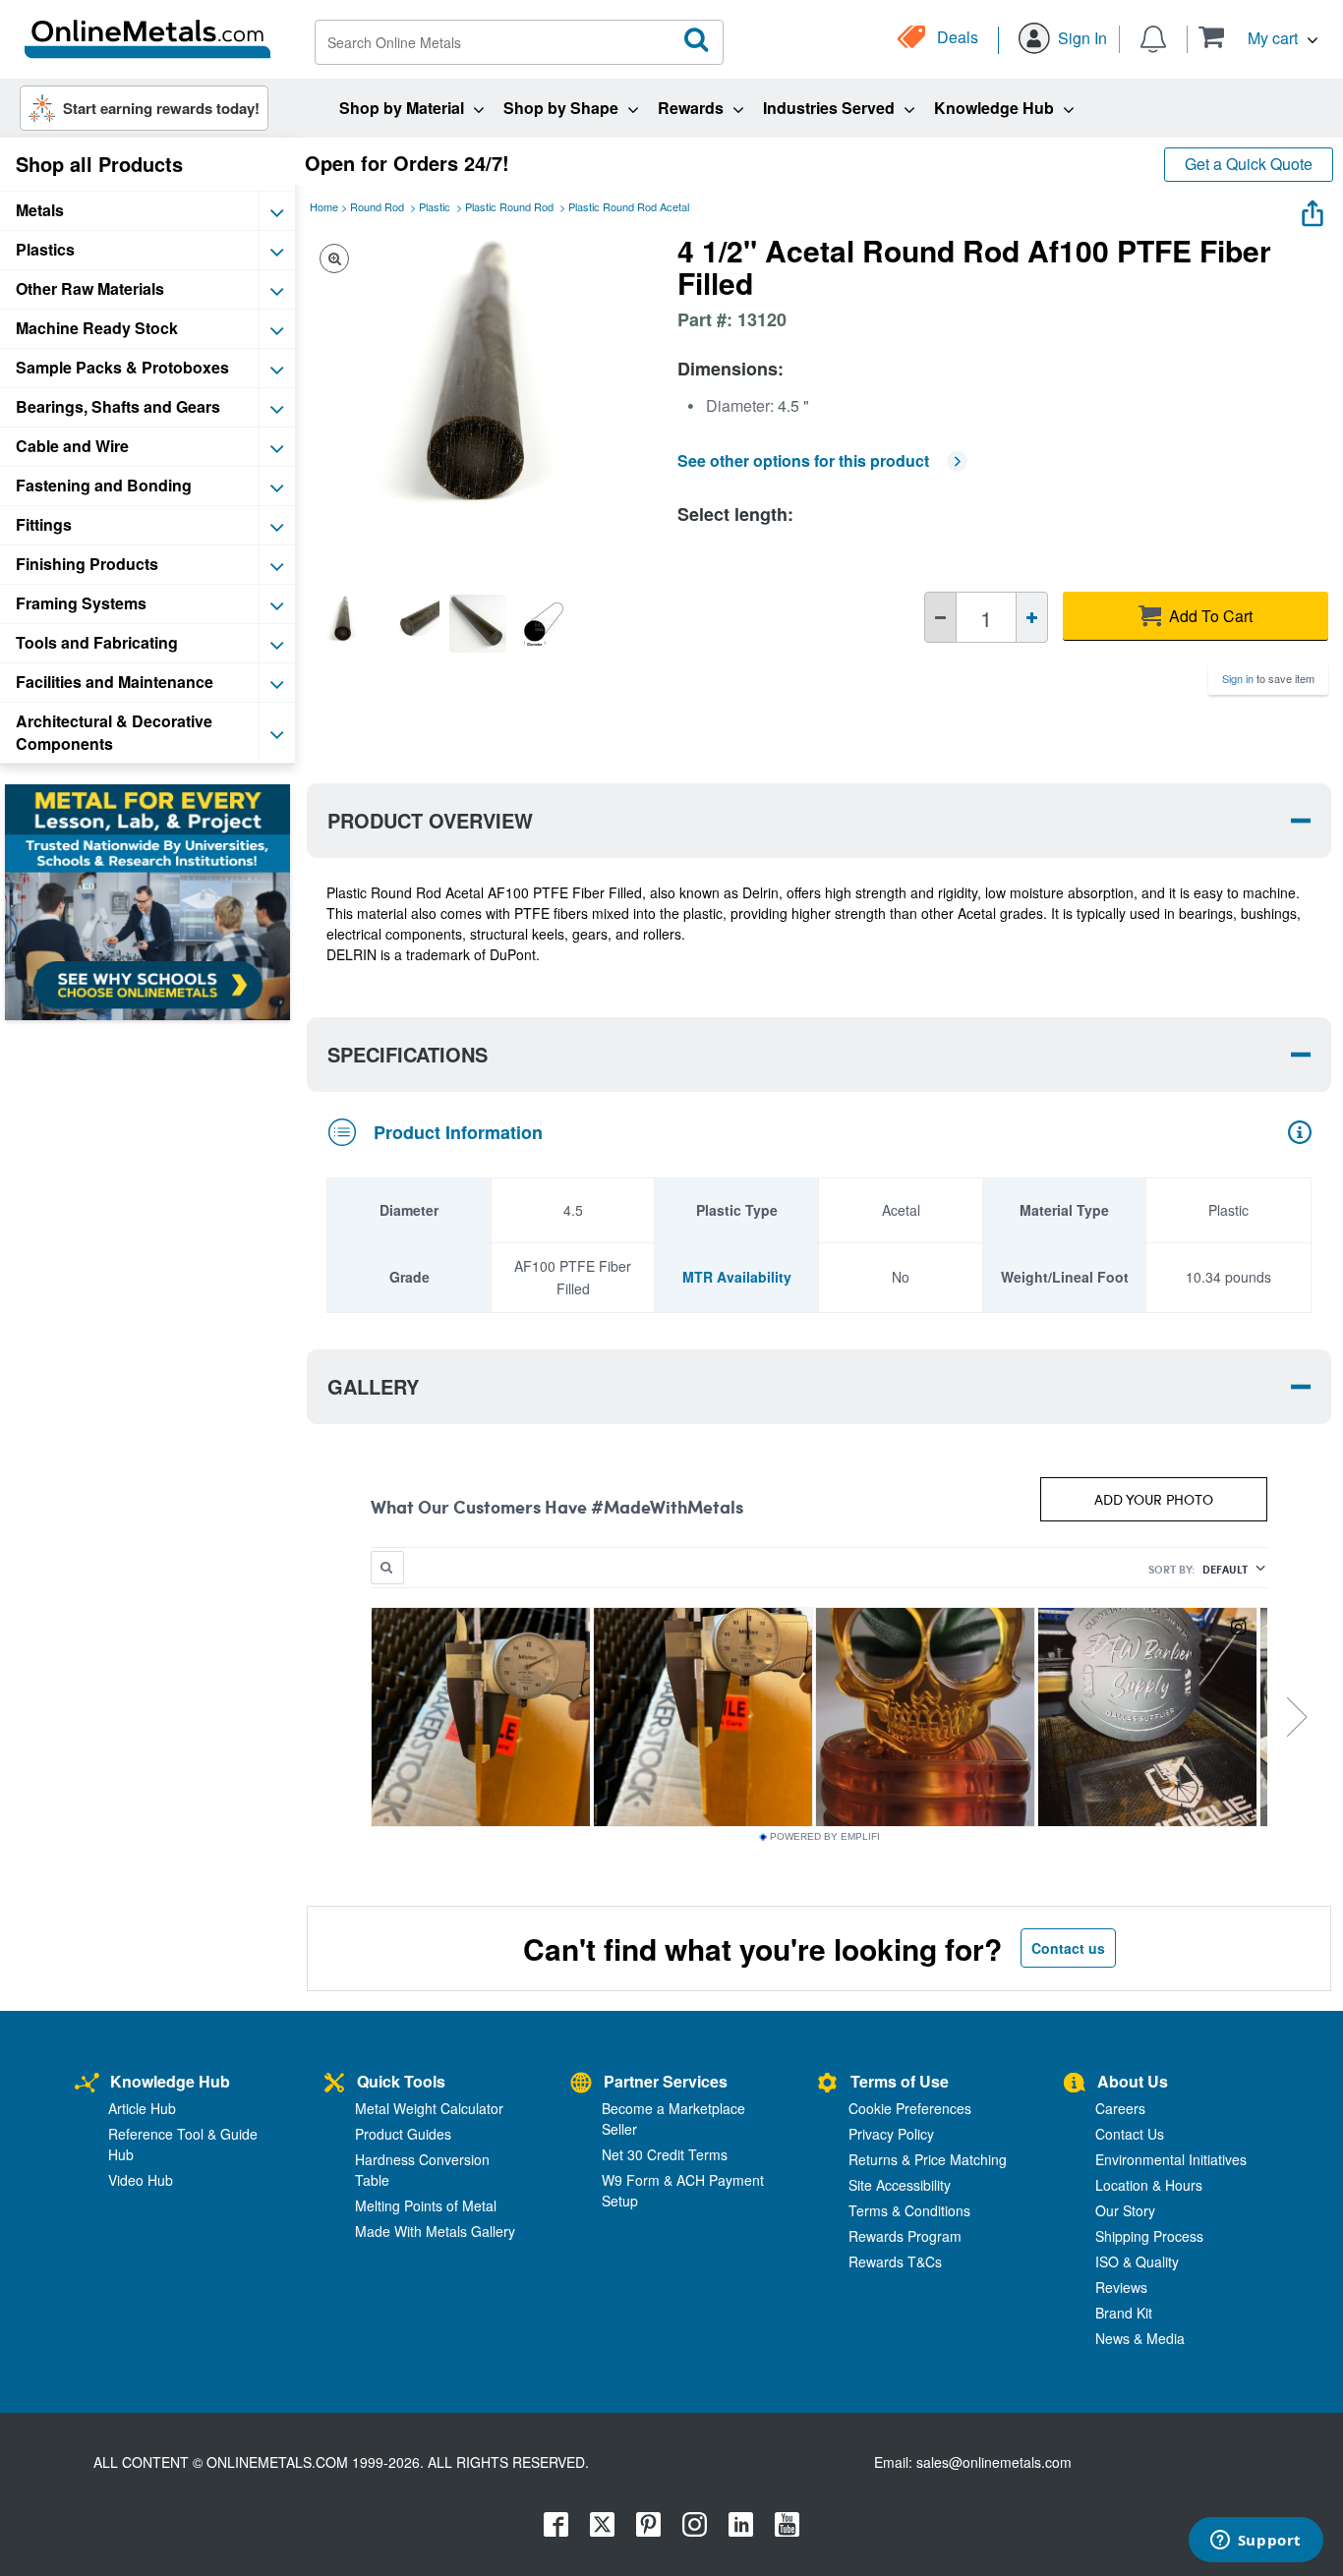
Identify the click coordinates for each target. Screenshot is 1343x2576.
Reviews (1121, 2287)
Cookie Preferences (910, 2108)
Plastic (435, 206)
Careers (1120, 2108)
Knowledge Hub (170, 2081)
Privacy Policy (891, 2134)
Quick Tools (401, 2081)
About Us (1133, 2081)
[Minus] (940, 617)
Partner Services (666, 2081)
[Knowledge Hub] (87, 2084)
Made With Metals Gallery (435, 2231)
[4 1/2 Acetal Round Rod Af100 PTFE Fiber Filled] (343, 623)
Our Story (1125, 2210)
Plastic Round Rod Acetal (629, 206)
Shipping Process (1149, 2236)
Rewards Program (905, 2236)
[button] (1258, 37)
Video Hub (141, 2180)
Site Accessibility (900, 2185)
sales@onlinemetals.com (994, 2462)
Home (324, 206)
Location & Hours (1149, 2185)
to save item (1268, 678)
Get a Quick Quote (1249, 164)
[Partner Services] (581, 2084)
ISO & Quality (1137, 2261)
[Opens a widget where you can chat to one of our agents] (1255, 2542)
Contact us (1068, 1948)
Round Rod (377, 206)
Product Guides (403, 2134)
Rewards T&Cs (895, 2261)
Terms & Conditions (909, 2210)
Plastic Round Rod (509, 206)
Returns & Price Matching (928, 2159)
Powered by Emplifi (825, 1837)
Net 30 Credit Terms (665, 2154)
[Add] (1032, 617)
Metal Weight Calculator (429, 2108)
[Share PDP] (1313, 209)
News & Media (1140, 2338)
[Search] (697, 40)
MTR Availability (737, 1277)
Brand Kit (1124, 2313)
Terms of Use (900, 2081)
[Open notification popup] (1153, 37)
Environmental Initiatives (1171, 2159)
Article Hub (142, 2108)
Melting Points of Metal (426, 2205)
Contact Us (1130, 2134)
